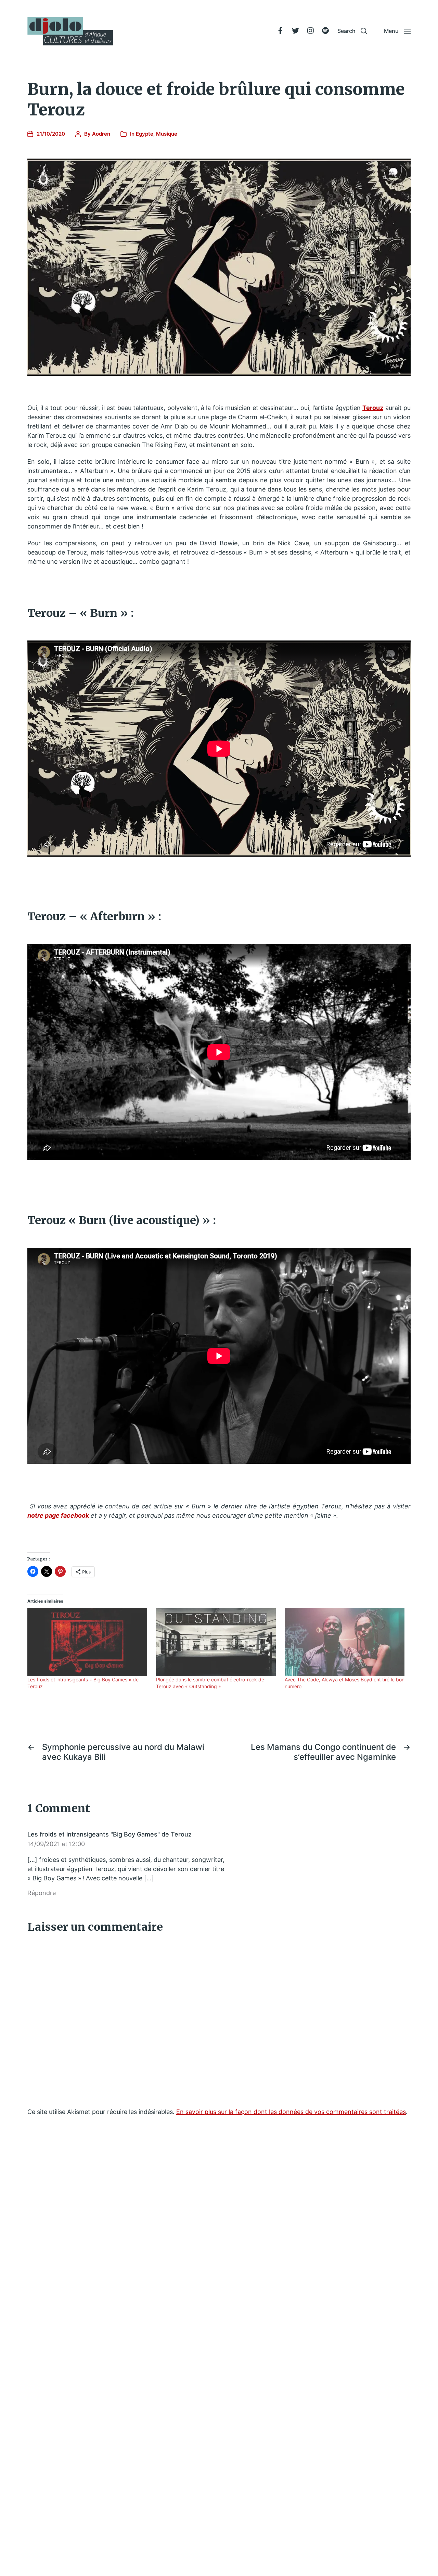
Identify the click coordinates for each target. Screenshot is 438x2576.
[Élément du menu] (280, 31)
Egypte (145, 134)
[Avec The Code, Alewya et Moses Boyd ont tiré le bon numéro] (346, 1642)
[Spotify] (325, 31)
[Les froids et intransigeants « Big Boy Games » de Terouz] (88, 1642)
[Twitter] (295, 31)
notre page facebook (58, 1515)
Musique (167, 134)
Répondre (42, 1893)
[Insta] (310, 31)
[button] (352, 31)
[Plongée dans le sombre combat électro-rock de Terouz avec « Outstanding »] (217, 1642)
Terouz (373, 408)
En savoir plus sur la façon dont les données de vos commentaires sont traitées (291, 2112)
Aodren (101, 134)
